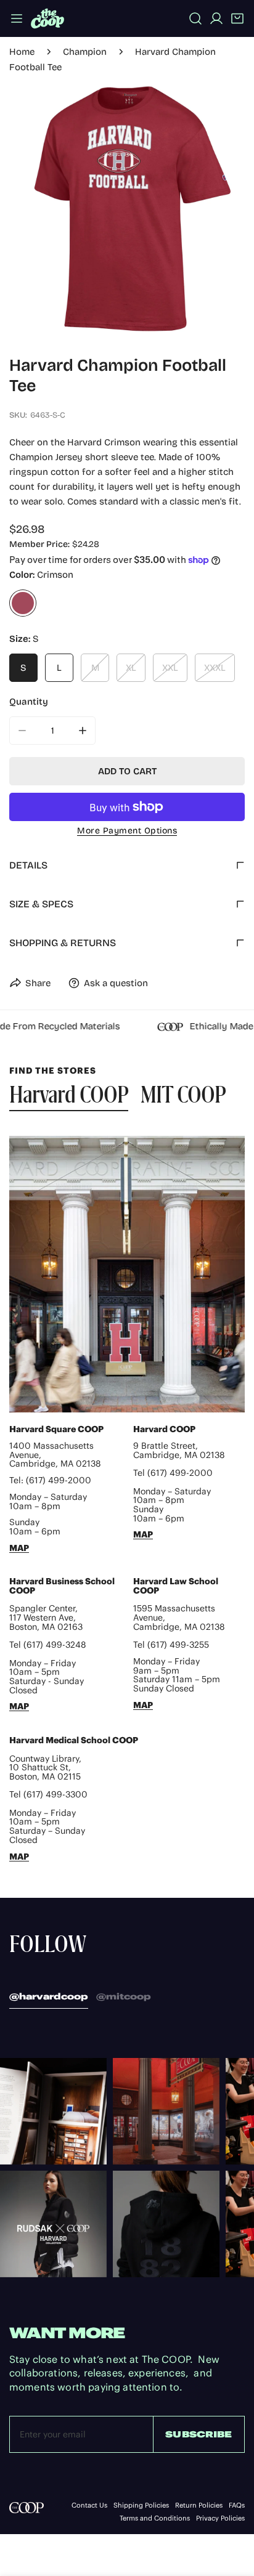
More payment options (127, 831)
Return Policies (199, 2505)
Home (22, 52)
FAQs (237, 2505)
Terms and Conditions (155, 2518)
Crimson (23, 603)
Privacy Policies (220, 2518)
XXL (170, 668)
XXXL (215, 668)
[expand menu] (17, 18)
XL (131, 668)
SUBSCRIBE (199, 2434)
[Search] (195, 18)
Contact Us (89, 2505)
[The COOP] (47, 18)
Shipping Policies (141, 2505)
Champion (85, 52)
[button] (237, 18)
